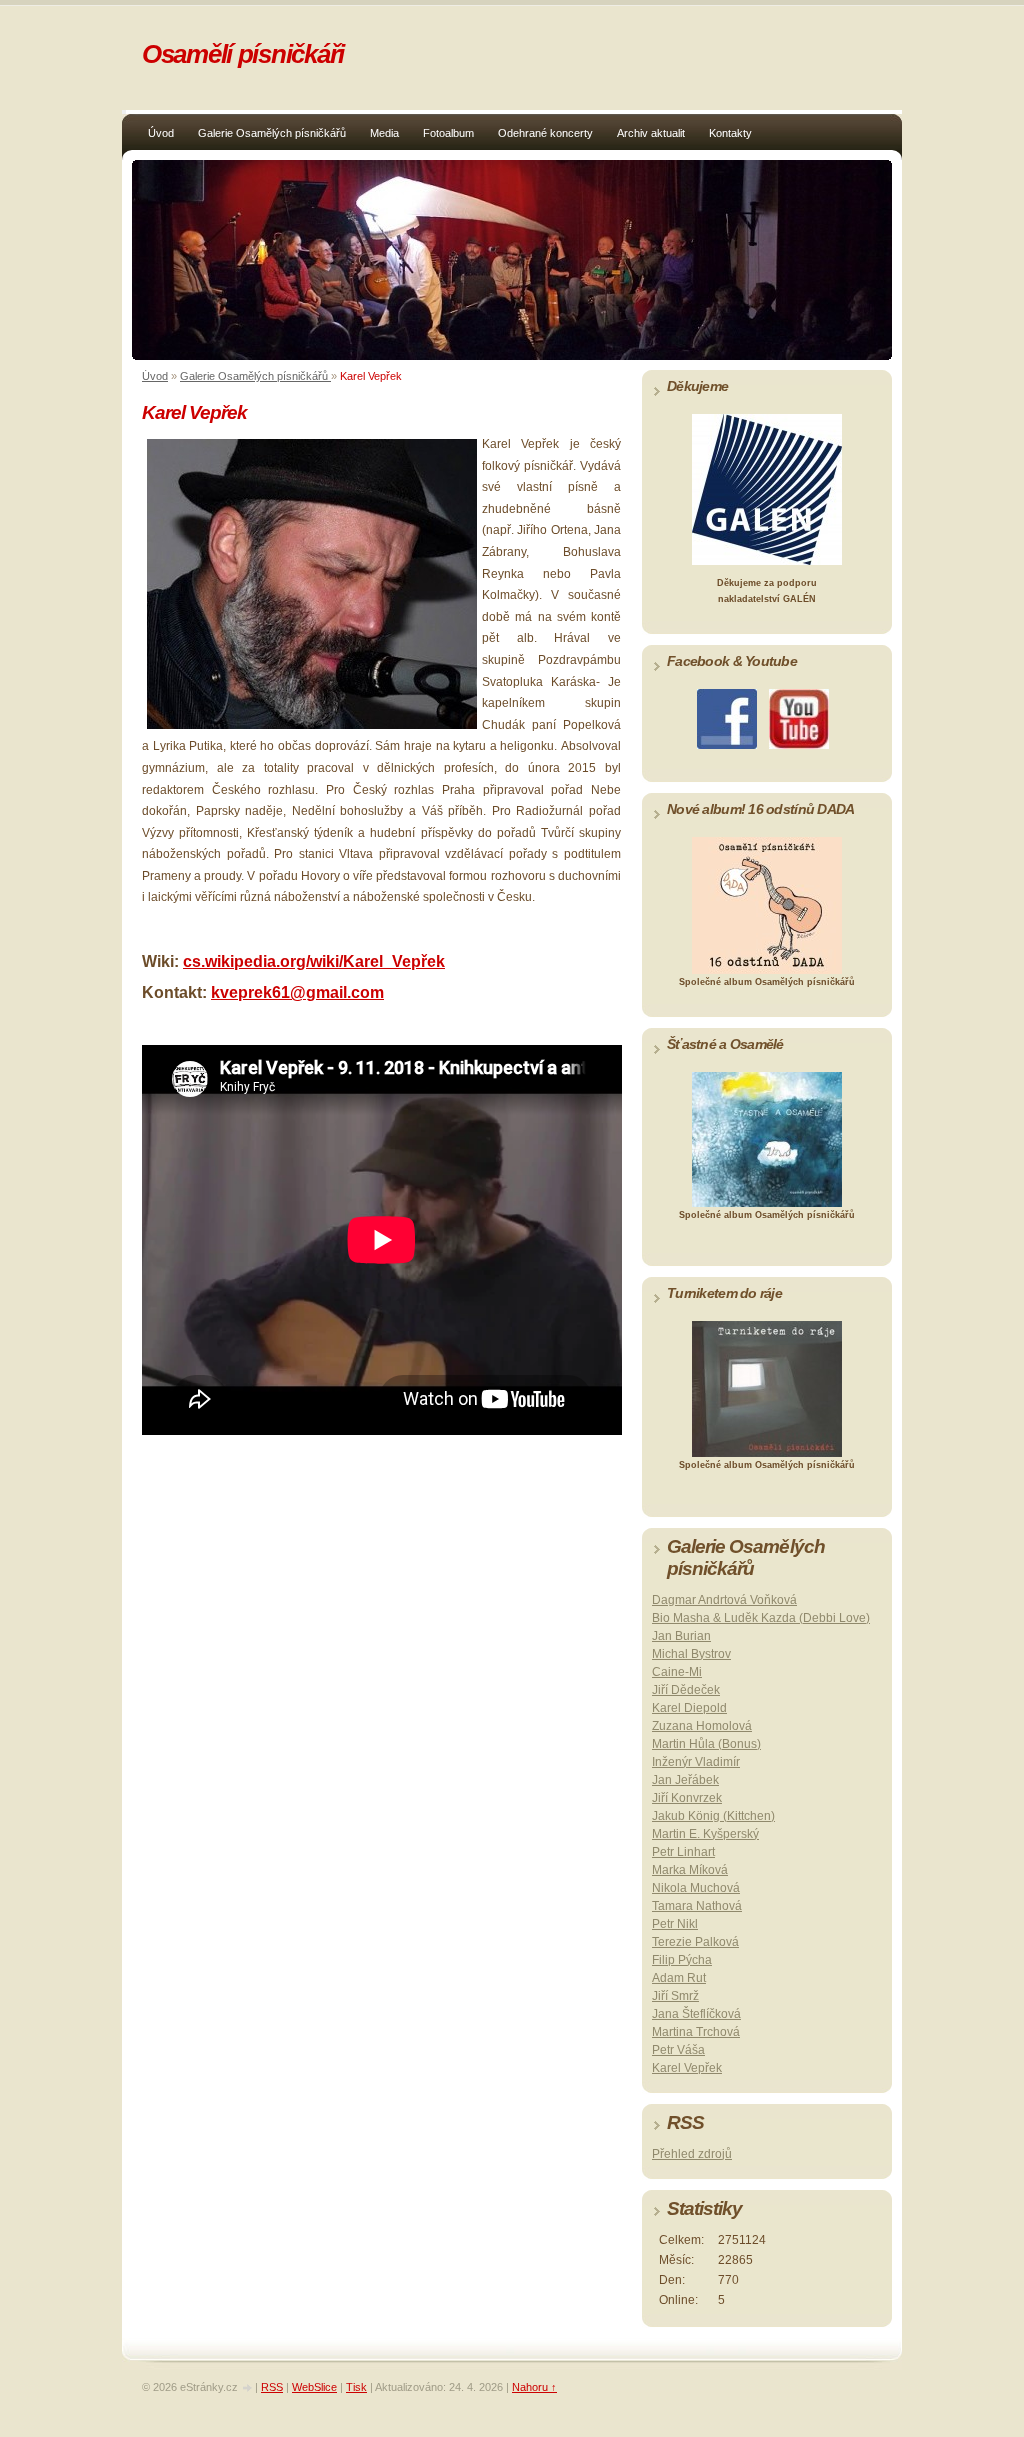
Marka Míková (690, 1870)
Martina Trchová (696, 2032)
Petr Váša (678, 2050)
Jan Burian (681, 1636)
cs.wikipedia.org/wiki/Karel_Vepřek (314, 961)
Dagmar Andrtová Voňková (724, 1600)
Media (384, 133)
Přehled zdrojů (692, 2154)
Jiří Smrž (675, 1996)
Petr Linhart (683, 1852)
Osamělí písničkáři (243, 54)
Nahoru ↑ (534, 2387)
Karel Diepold (689, 1708)
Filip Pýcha (682, 1960)
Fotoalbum (448, 133)
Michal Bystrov (691, 1654)
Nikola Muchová (696, 1888)
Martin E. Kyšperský (705, 1834)
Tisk (356, 2387)
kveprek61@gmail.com (297, 992)
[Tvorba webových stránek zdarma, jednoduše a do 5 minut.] (248, 2388)
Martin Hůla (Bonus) (706, 1744)
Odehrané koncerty (545, 133)
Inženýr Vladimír (696, 1762)
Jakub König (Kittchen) (713, 1816)
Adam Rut (679, 1978)
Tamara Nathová (697, 1906)
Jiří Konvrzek (687, 1798)
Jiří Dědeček (686, 1690)
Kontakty (730, 133)
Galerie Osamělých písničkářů (272, 133)
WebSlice (314, 2387)
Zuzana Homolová (702, 1726)
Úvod (161, 133)
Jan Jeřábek (685, 1780)
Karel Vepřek (687, 2068)
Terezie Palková (695, 1942)
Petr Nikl (675, 1924)
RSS (272, 2387)
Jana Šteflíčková (696, 2014)
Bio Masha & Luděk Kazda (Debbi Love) (761, 1618)
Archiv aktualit (651, 133)
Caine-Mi (677, 1672)
